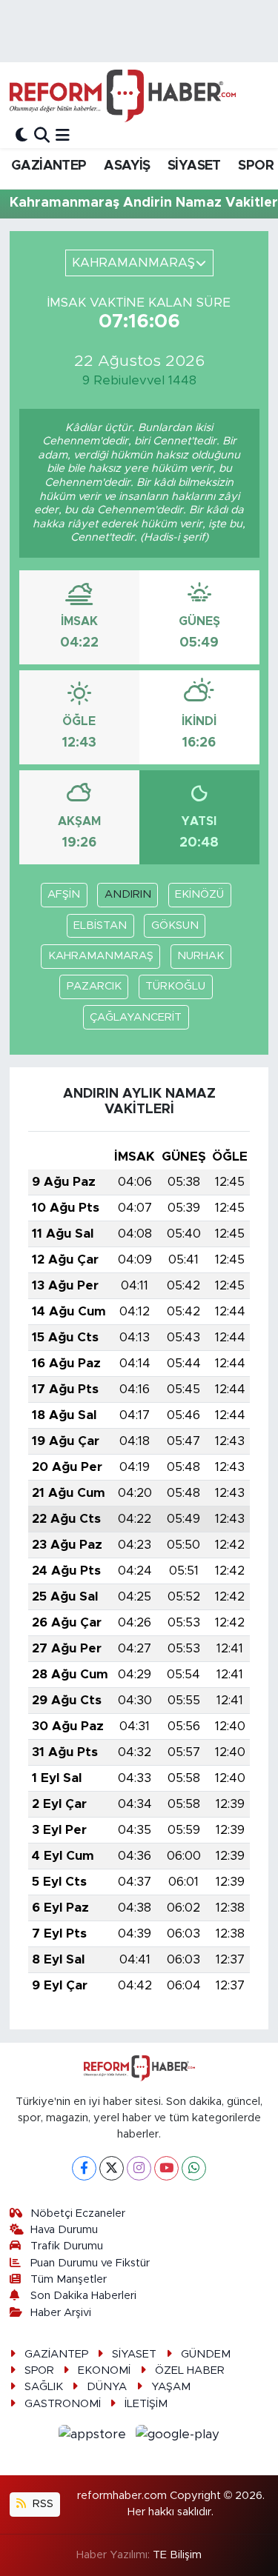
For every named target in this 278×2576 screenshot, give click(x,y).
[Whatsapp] (194, 2168)
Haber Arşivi (61, 2313)
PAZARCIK (94, 986)
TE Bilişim (177, 2555)
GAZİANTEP (49, 166)
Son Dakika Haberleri (83, 2296)
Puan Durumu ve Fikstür (90, 2263)
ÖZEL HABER (190, 2370)
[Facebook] (84, 2168)
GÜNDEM (206, 2354)
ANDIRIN (128, 894)
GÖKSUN (175, 925)
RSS (42, 2504)
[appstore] (95, 2436)
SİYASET (194, 166)
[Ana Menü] (63, 135)
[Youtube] (166, 2168)
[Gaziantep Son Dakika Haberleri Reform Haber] (123, 96)
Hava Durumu (64, 2230)
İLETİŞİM (146, 2404)
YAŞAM (171, 2387)
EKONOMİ (104, 2370)
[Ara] (42, 135)
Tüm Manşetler (69, 2279)
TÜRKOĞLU (175, 986)
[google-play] (178, 2436)
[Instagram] (139, 2168)
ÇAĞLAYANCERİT (136, 1017)
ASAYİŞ (127, 166)
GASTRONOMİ (63, 2404)
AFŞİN (64, 894)
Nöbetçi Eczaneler (78, 2213)
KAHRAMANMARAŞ (101, 956)
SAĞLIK (44, 2387)
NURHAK (201, 956)
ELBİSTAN (100, 925)
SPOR (256, 166)
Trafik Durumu (67, 2246)
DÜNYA (107, 2387)
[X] (112, 2168)
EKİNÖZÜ (199, 894)
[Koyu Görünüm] (21, 135)
